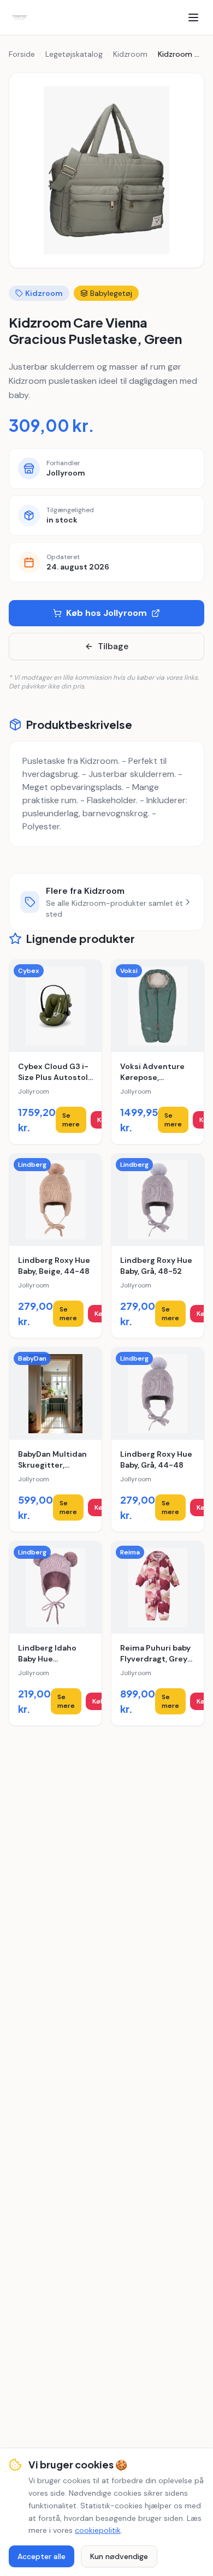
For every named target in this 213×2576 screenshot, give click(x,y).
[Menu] (193, 17)
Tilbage (113, 646)
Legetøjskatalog (74, 54)
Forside (22, 54)
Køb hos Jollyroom (106, 613)
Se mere (71, 1120)
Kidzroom (130, 54)
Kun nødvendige (119, 2556)
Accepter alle (42, 2556)
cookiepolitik (98, 2530)
